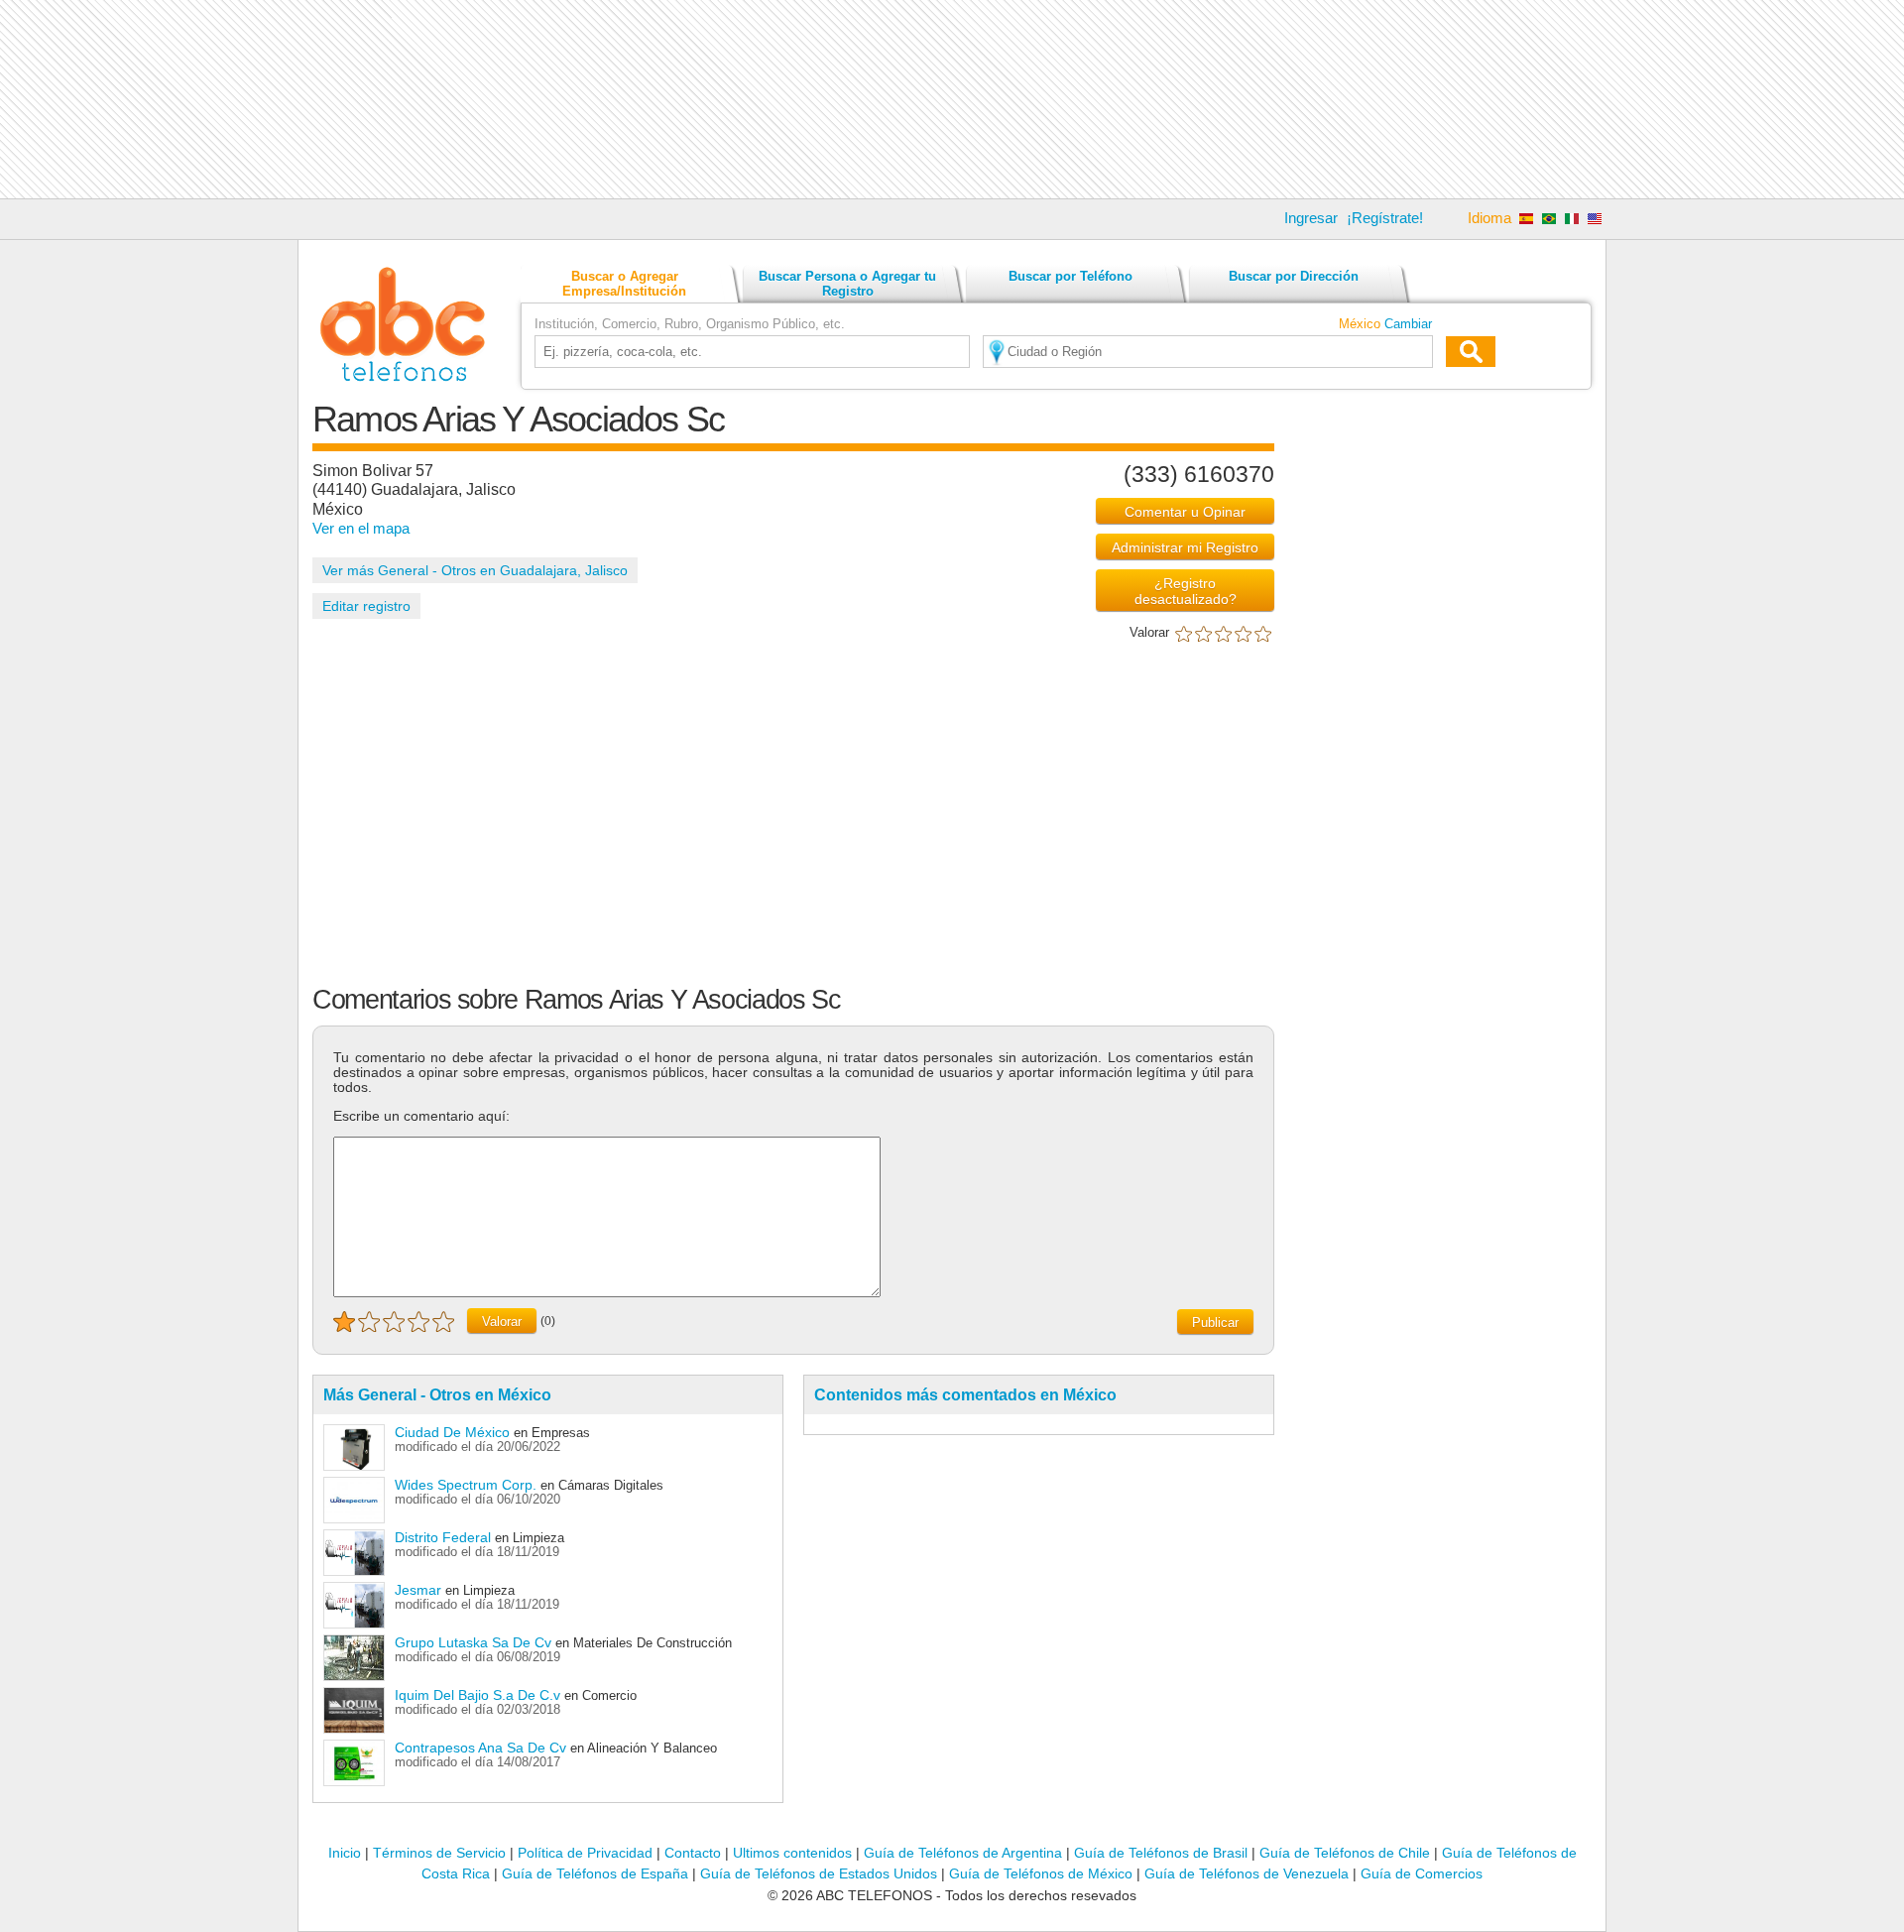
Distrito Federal (443, 1537)
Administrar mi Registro (1185, 547)
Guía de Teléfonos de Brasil (1161, 1853)
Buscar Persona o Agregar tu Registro (847, 284)
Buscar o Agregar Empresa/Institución (624, 284)
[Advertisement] (952, 99)
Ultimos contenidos (792, 1853)
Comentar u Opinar (1185, 512)
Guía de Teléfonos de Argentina (963, 1853)
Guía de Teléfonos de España (595, 1873)
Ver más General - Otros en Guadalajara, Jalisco (475, 570)
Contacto (693, 1853)
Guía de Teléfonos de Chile (1345, 1853)
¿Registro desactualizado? (1186, 591)
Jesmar (418, 1590)
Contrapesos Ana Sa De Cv (480, 1748)
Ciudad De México (452, 1432)
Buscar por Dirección (1294, 276)
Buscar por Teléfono (1071, 276)
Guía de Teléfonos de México (1041, 1873)
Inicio (345, 1853)
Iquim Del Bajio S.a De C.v (477, 1695)
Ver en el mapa (361, 528)
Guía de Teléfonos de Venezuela (1247, 1873)
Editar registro (366, 606)
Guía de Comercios (1422, 1873)
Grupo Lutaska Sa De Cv (473, 1642)
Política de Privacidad (585, 1853)
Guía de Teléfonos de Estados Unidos (819, 1873)
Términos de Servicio (439, 1853)
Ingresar (1311, 218)
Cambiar (1408, 324)
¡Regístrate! (1385, 218)
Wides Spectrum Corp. (468, 1485)
